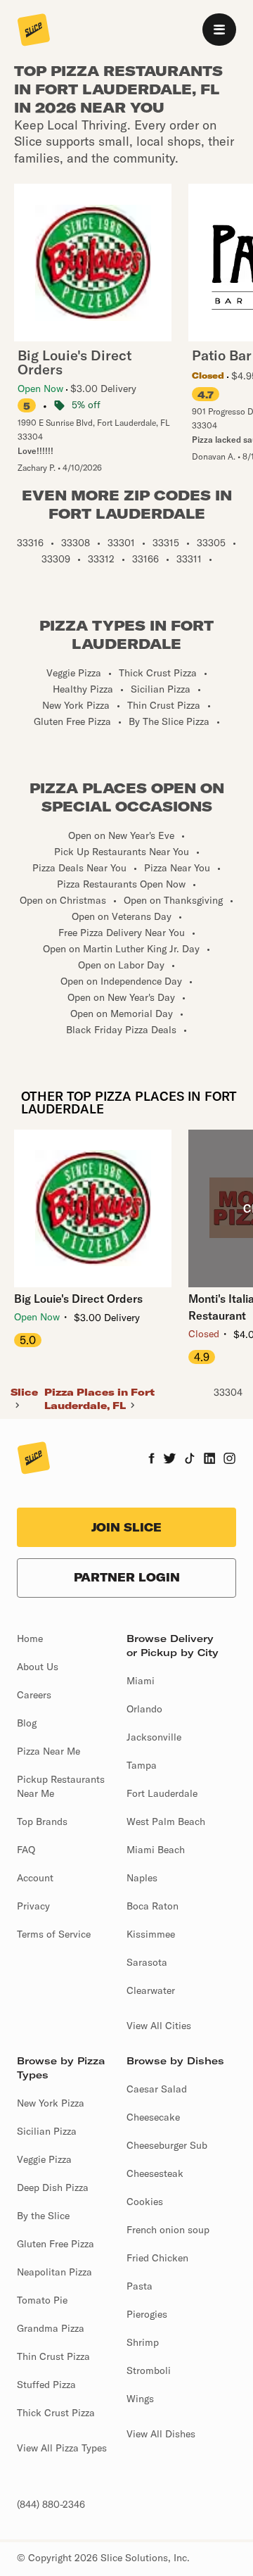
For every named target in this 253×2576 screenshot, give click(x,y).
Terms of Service (54, 1934)
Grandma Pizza (51, 2328)
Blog (27, 1723)
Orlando (144, 1709)
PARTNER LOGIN (127, 1577)
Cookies (145, 2202)
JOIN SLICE (126, 1527)
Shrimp (143, 2342)
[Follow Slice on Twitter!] (170, 1460)
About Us (38, 1667)
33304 (228, 1392)
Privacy (33, 1906)
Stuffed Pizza (46, 2385)
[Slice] (34, 31)
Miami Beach (156, 1850)
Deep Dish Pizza (53, 2187)
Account (35, 1878)
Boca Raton (153, 1906)
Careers (34, 1695)
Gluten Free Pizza (56, 2244)
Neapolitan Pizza (54, 2272)
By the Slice (43, 2216)
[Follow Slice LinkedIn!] (210, 1460)
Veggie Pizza (44, 2159)
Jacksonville (154, 1737)
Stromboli (149, 2370)
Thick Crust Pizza (56, 2413)
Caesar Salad (157, 2089)
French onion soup (168, 2230)
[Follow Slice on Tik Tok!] (190, 1460)
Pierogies (147, 2314)
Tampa (142, 1765)
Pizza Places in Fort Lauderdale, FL (99, 1399)
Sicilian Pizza (47, 2131)
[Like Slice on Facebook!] (151, 1460)
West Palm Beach (166, 1821)
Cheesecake (153, 2117)
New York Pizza (51, 2103)
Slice (24, 1392)
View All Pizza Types (62, 2448)
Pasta (140, 2286)
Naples (142, 1878)
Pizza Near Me (48, 1751)
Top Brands (42, 1821)
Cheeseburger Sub (167, 2145)
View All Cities (159, 2026)
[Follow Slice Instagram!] (230, 1460)
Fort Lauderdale (162, 1793)
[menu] (219, 30)
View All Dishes (161, 2434)
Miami (141, 1681)
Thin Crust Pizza (53, 2356)
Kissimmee (151, 1934)
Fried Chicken (157, 2258)
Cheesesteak (155, 2173)
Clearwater (151, 1990)
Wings (140, 2399)
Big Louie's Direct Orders (78, 1299)
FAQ (26, 1850)
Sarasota (147, 1962)
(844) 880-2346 (51, 2504)
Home (30, 1639)
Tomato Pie (42, 2300)
